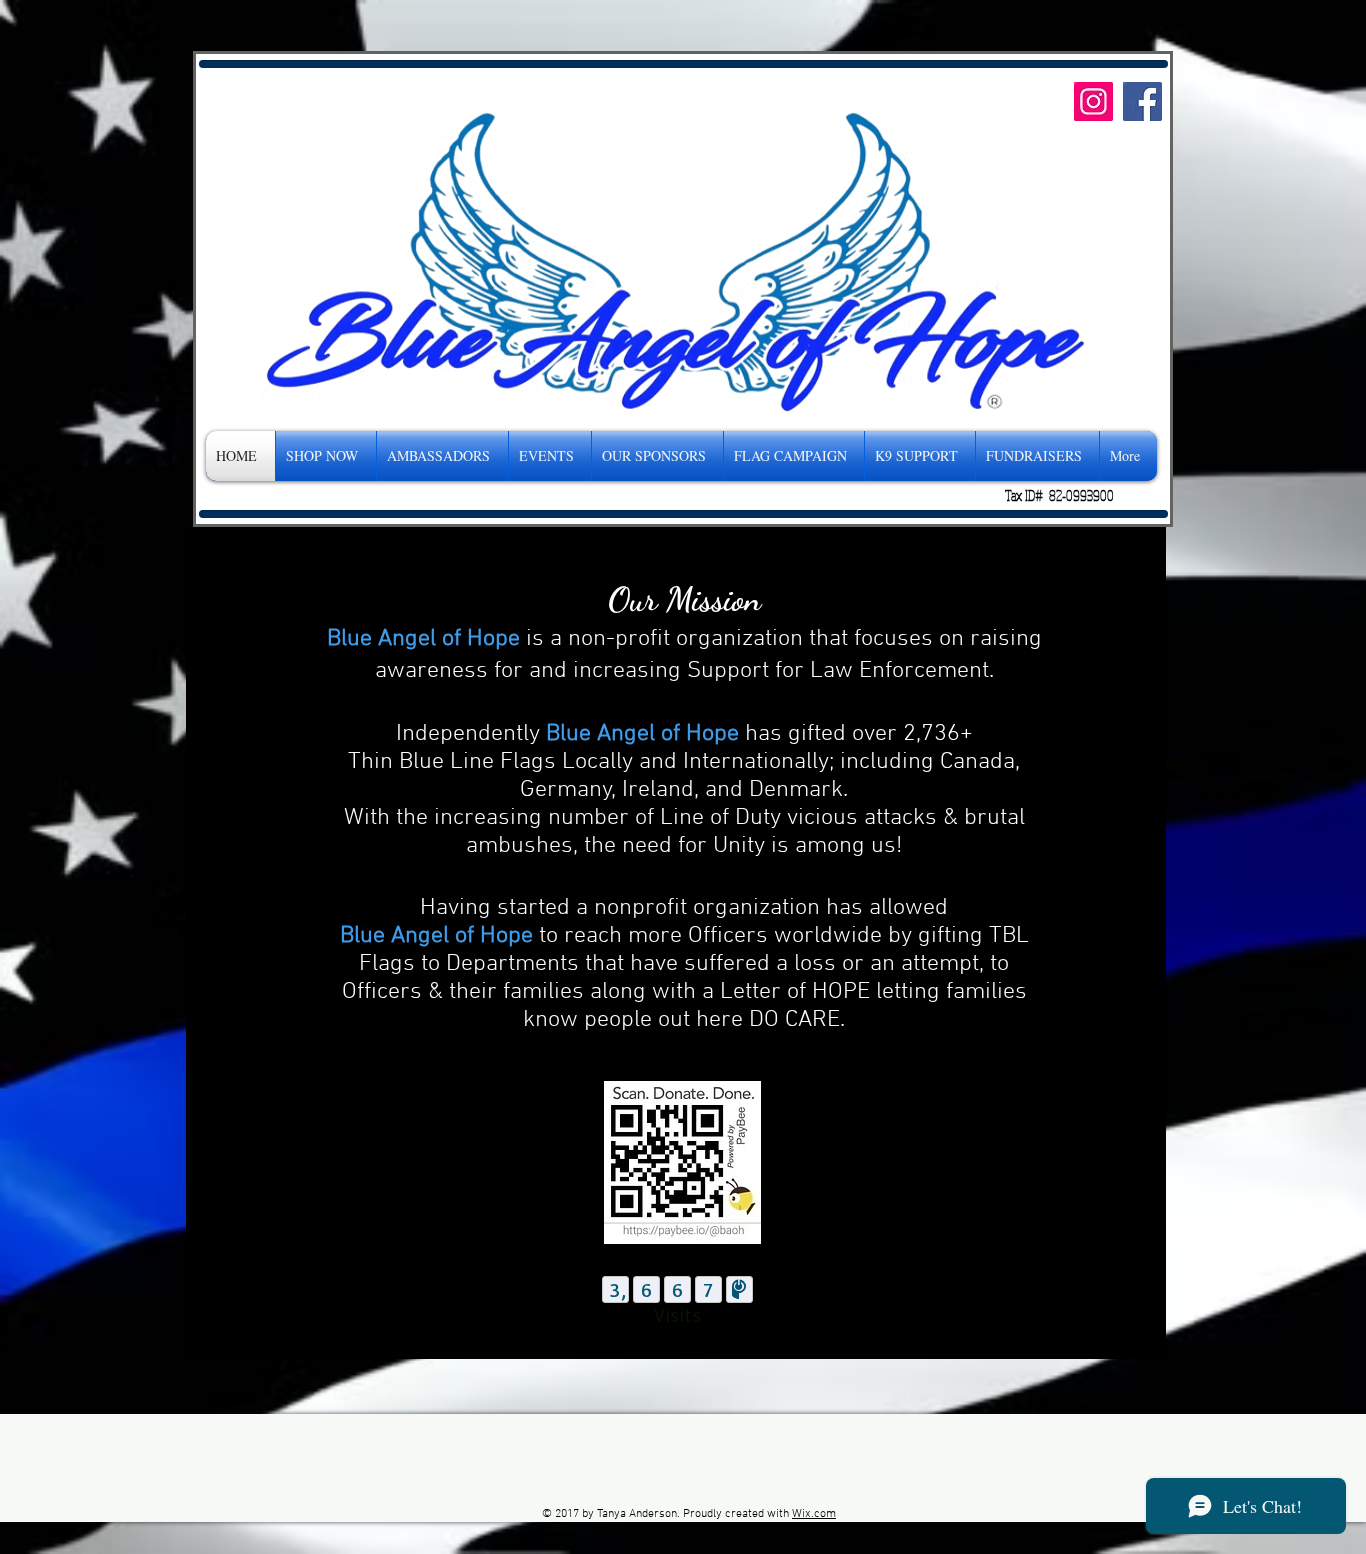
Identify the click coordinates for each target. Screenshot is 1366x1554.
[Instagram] (1093, 101)
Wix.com (814, 1514)
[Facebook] (1142, 101)
